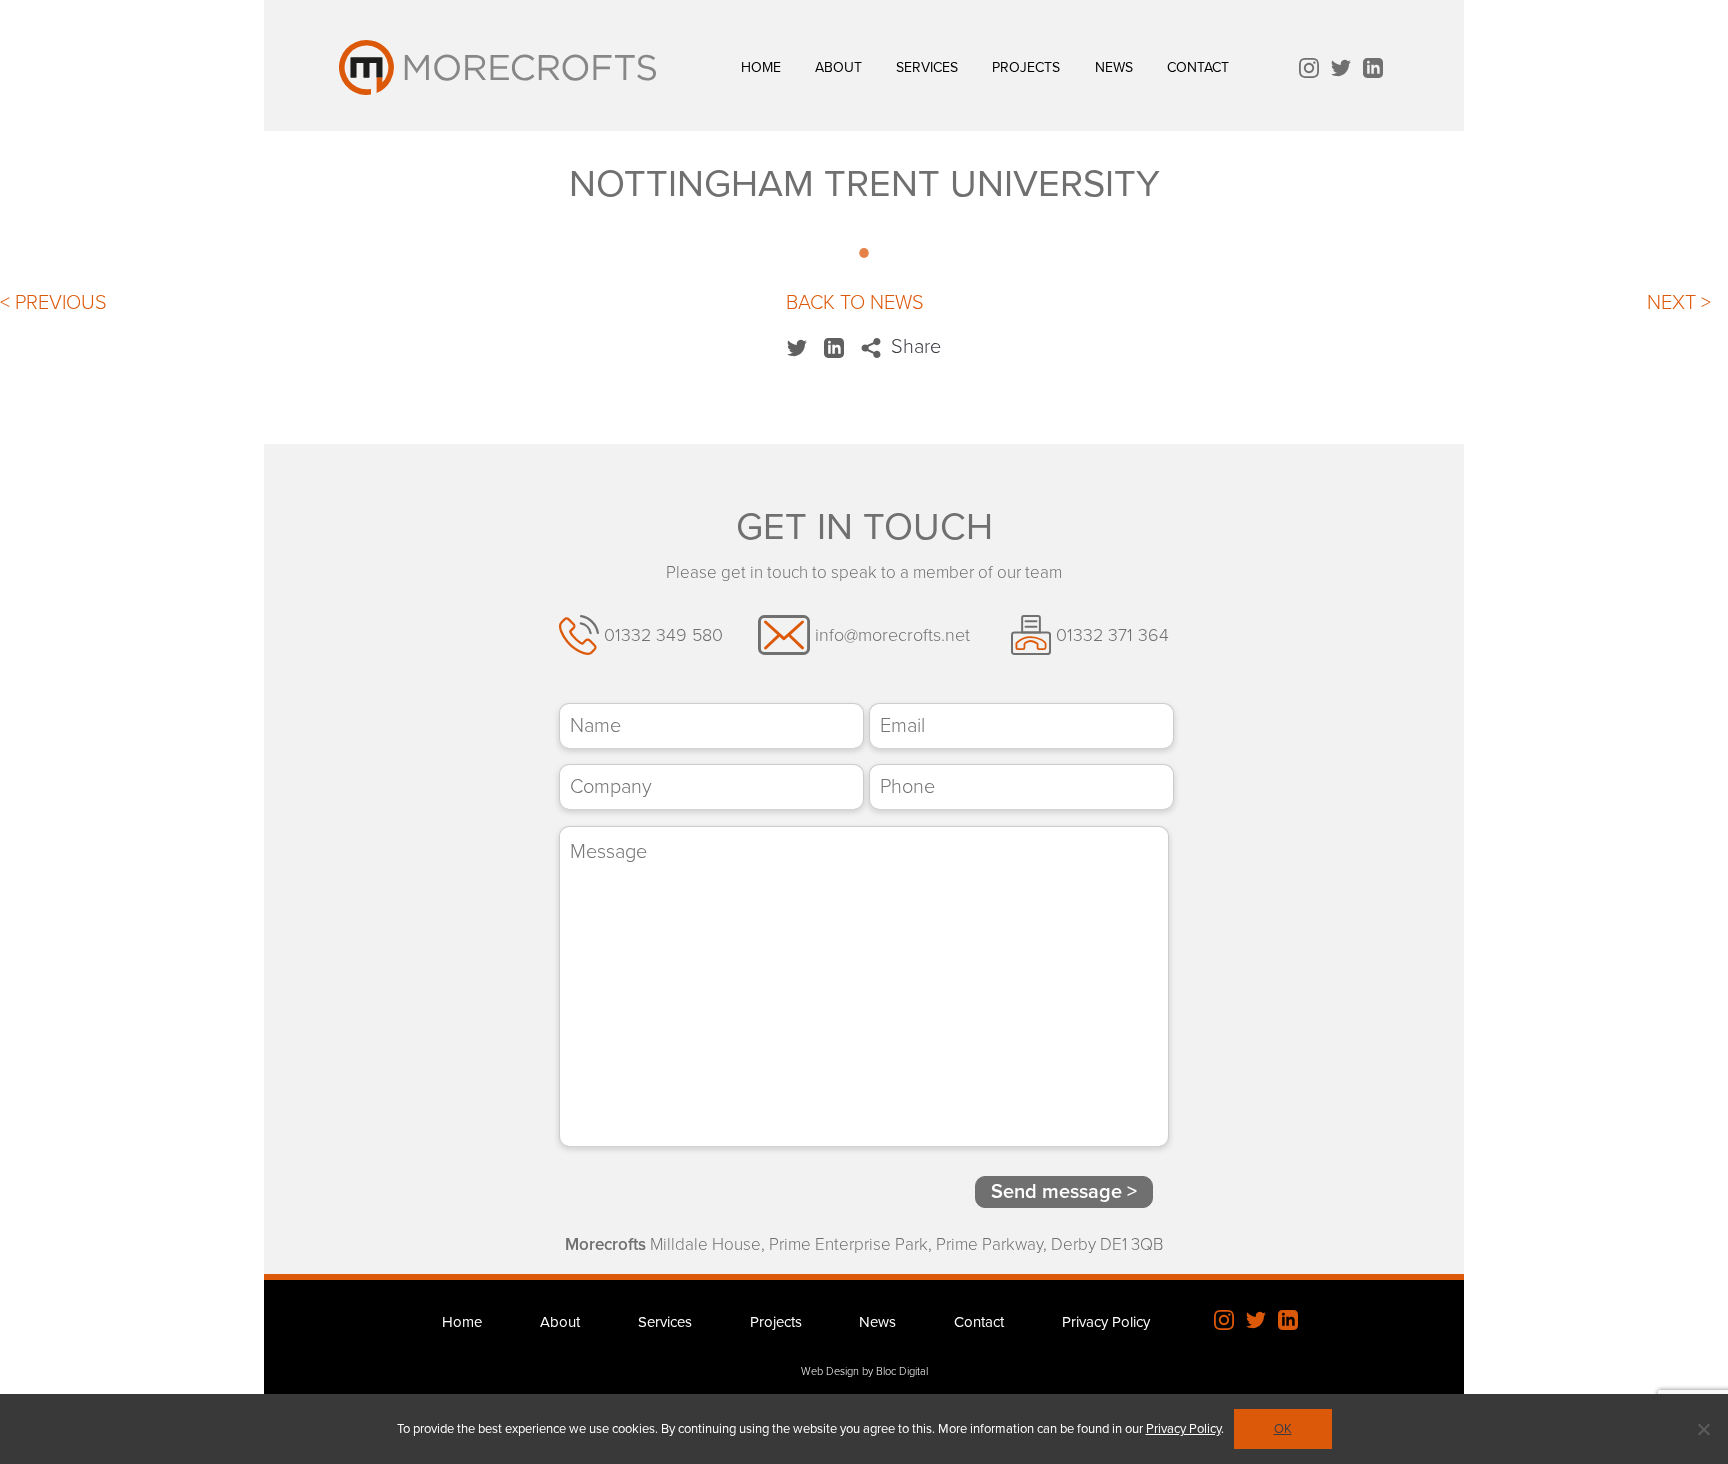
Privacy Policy (1106, 1322)
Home (761, 67)
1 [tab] (864, 260)
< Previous (53, 303)
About (838, 67)
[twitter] (1341, 71)
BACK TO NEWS (855, 303)
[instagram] (1309, 71)
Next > (1679, 303)
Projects (1026, 67)
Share (913, 347)
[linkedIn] (1373, 71)
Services (927, 67)
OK (1283, 1429)
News (1114, 67)
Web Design (830, 1371)
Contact (1198, 67)
